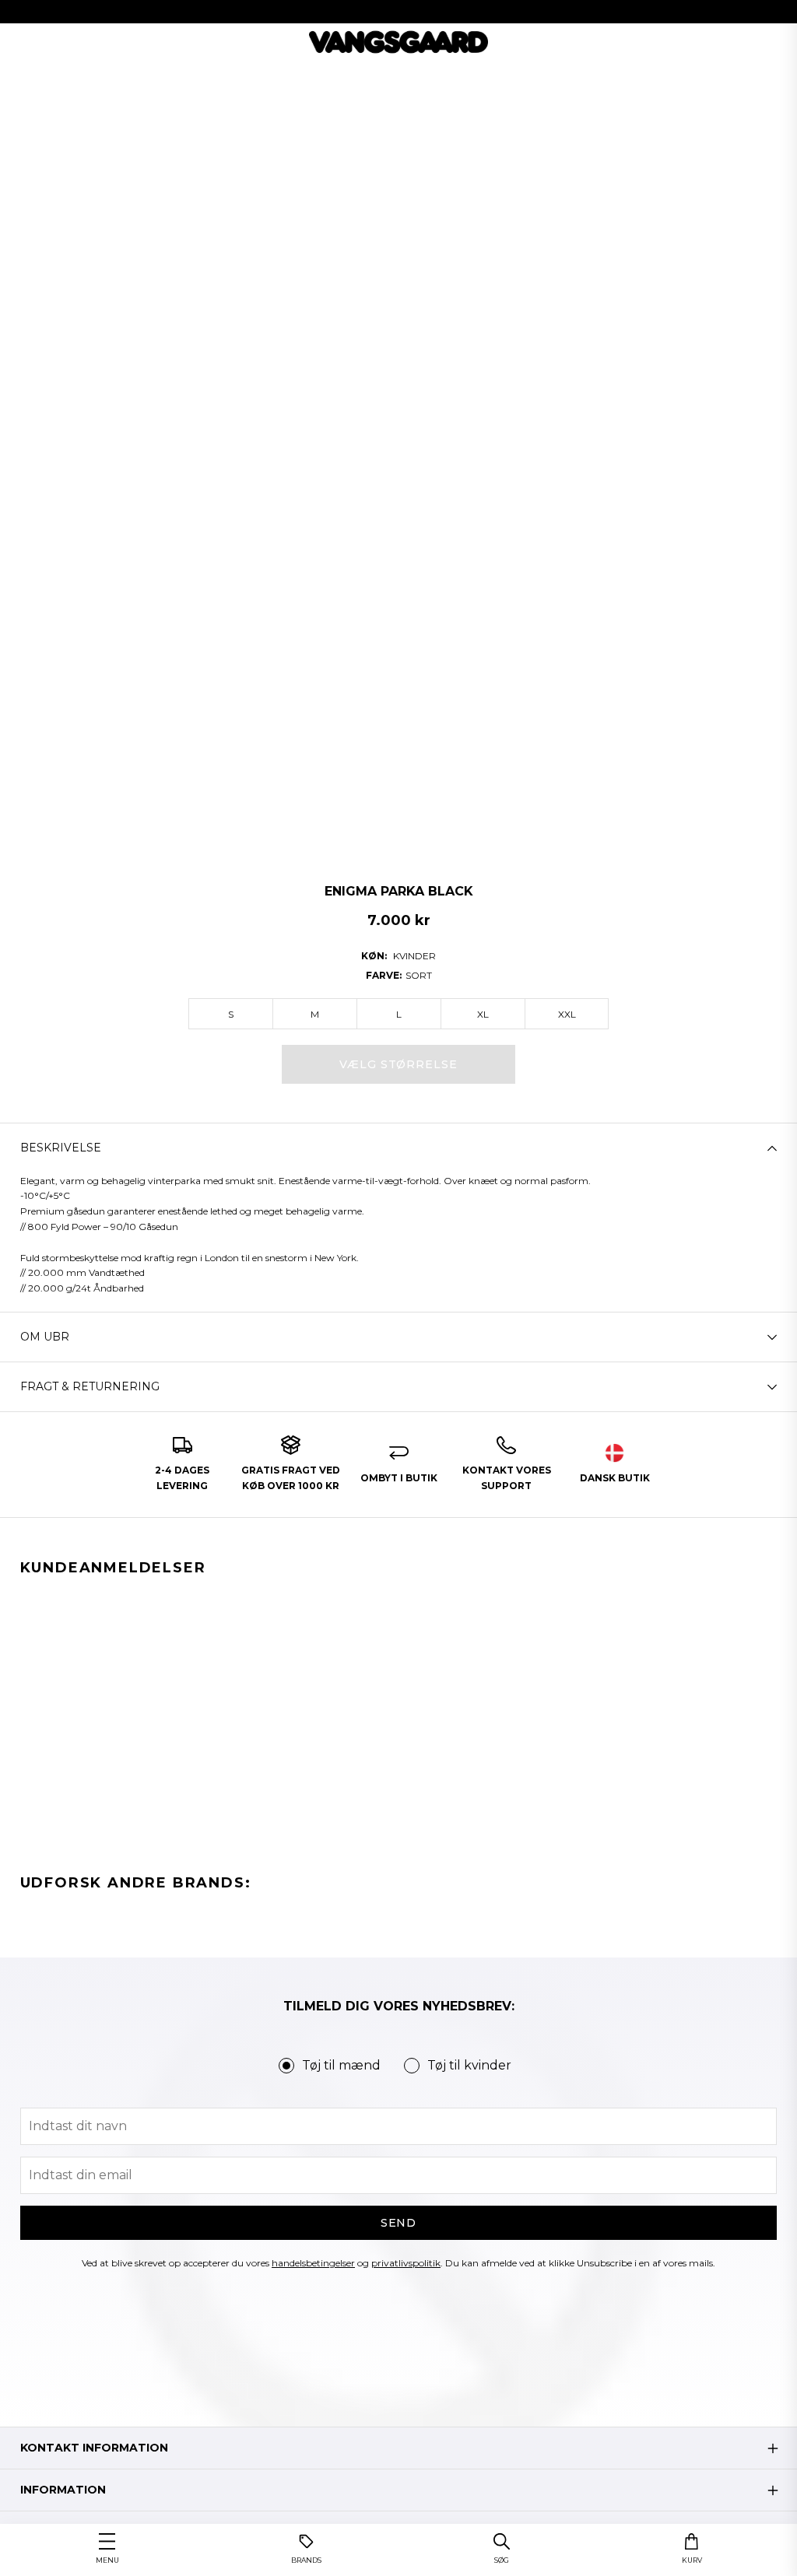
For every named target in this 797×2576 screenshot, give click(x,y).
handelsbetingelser (313, 2263)
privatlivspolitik (406, 2263)
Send (399, 2223)
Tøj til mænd (341, 2065)
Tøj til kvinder (469, 2065)
